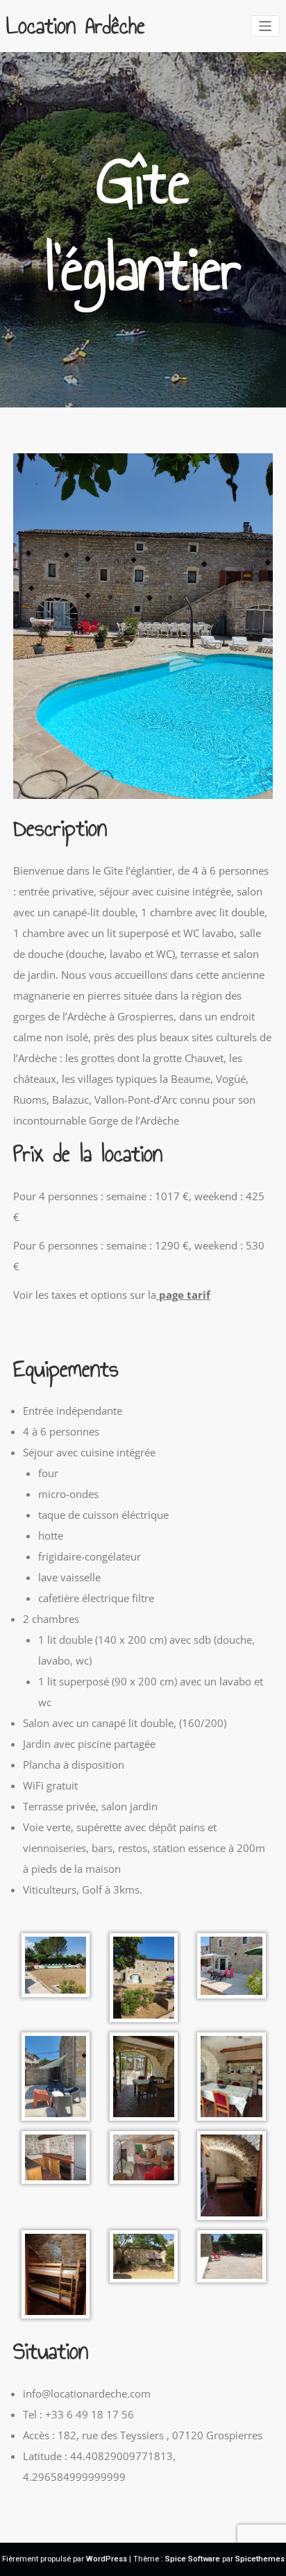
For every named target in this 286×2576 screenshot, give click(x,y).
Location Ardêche (76, 26)
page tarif (183, 1295)
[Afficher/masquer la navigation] (266, 26)
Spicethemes (260, 2559)
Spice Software (193, 2559)
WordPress (107, 2559)
